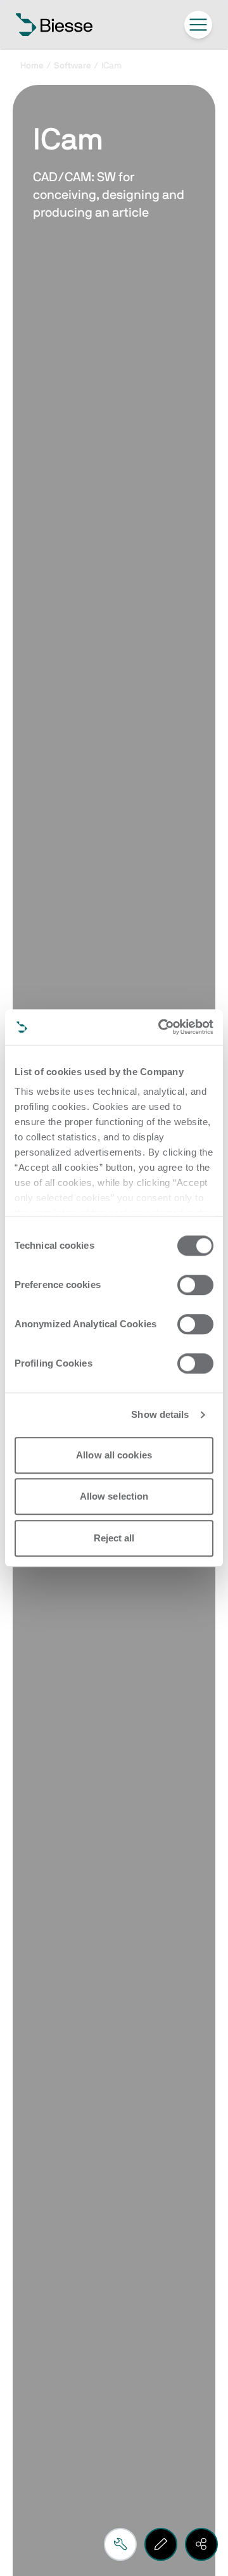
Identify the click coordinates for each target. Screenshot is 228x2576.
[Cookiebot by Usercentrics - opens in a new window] (161, 1027)
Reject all (114, 1538)
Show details (160, 1414)
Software (73, 66)
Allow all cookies (114, 1455)
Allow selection (114, 1496)
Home (32, 66)
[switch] (195, 1285)
